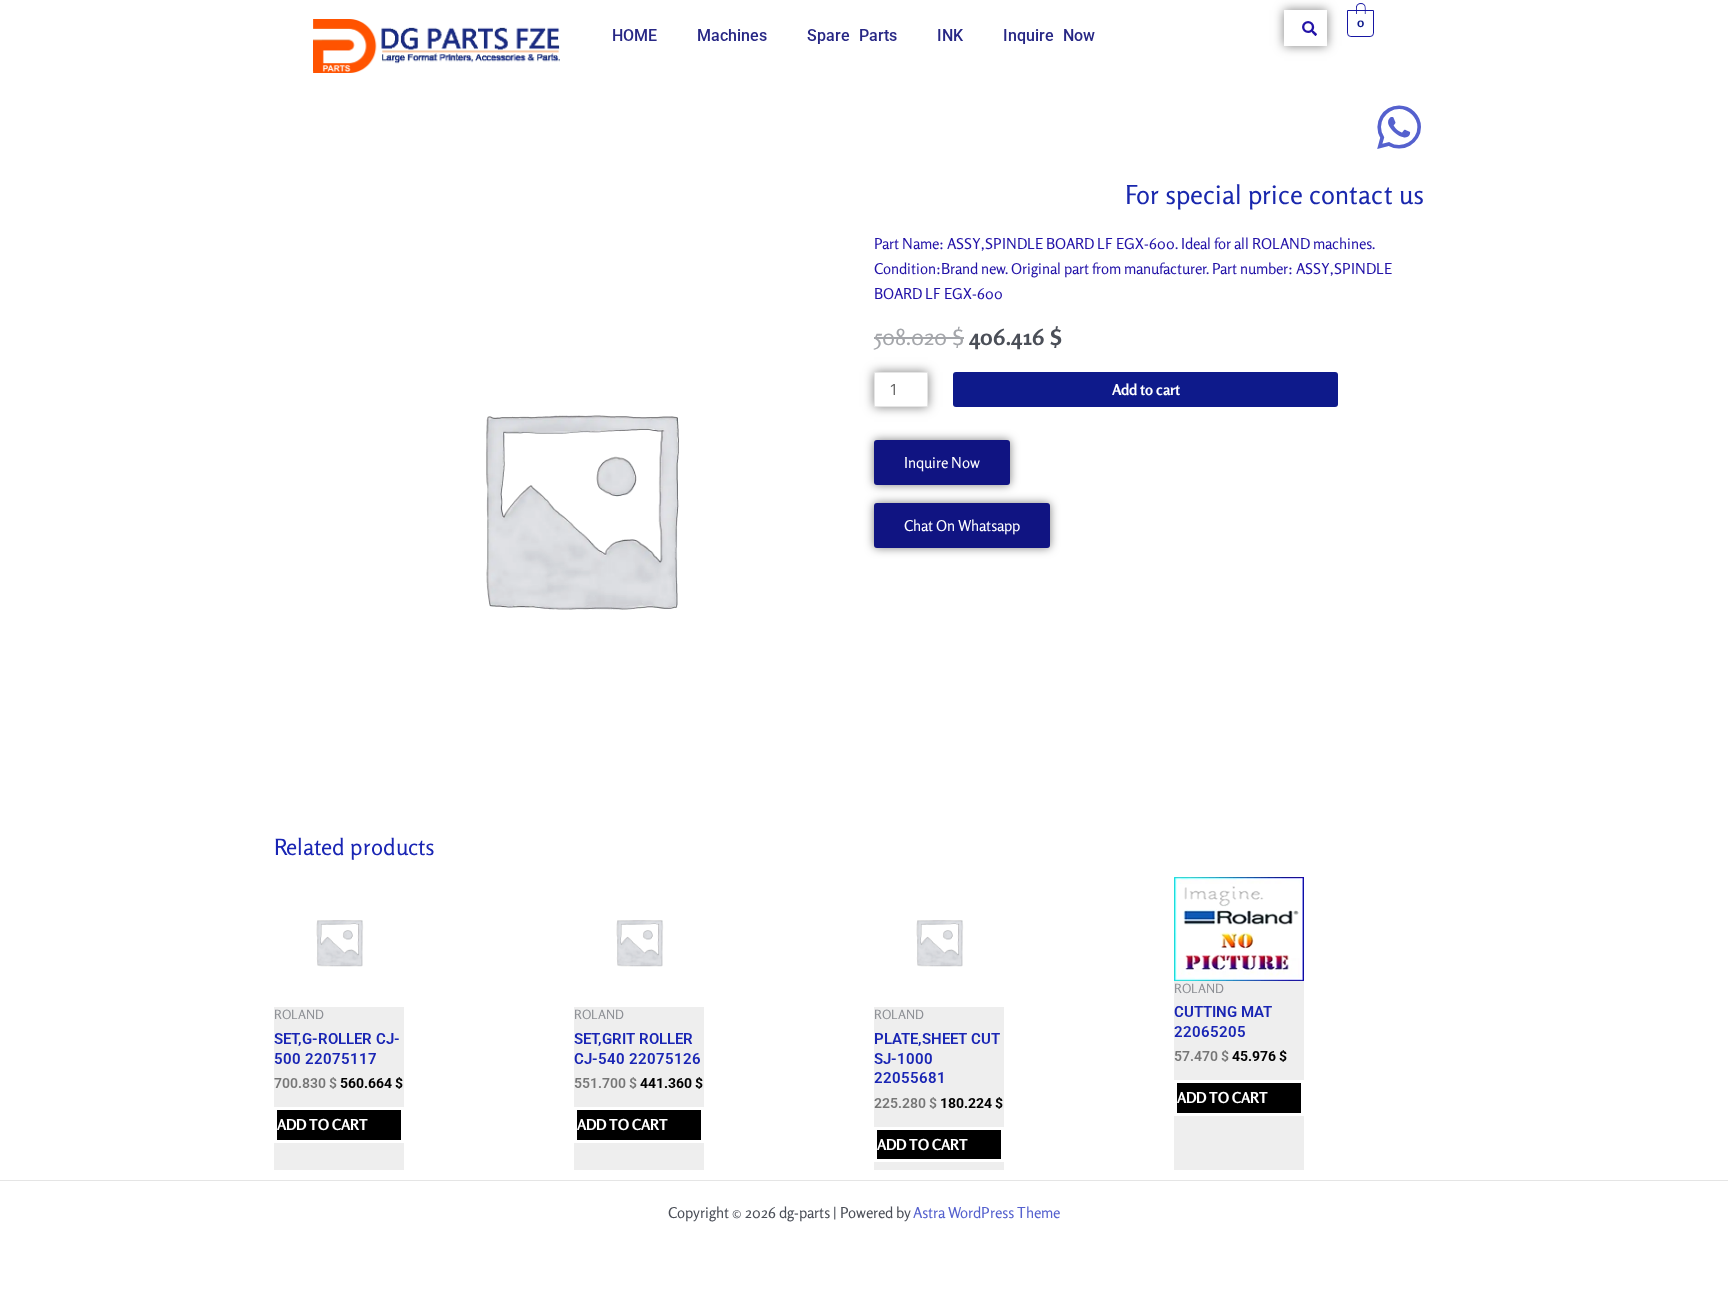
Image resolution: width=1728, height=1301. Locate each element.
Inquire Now (1049, 35)
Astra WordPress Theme (986, 1212)
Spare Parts (852, 35)
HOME (634, 35)
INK (950, 35)
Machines (732, 35)
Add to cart (1146, 389)
